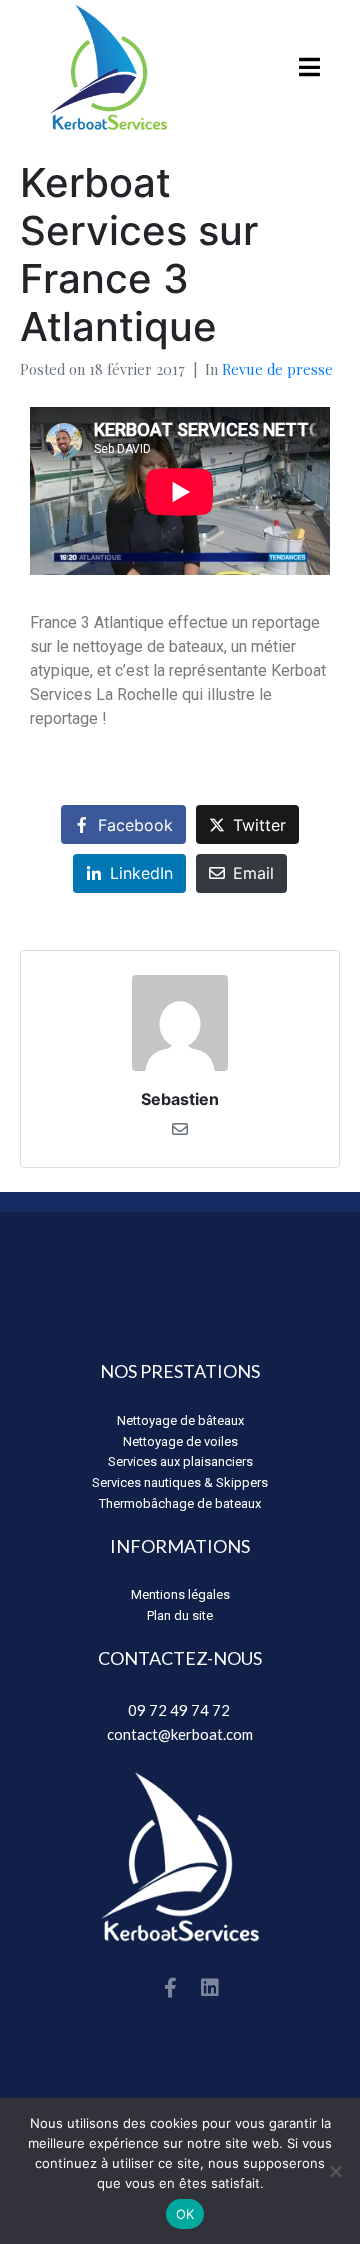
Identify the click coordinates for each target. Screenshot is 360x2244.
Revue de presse (277, 369)
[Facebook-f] (170, 1988)
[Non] (335, 2171)
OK (185, 2214)
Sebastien (180, 1099)
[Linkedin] (210, 1988)
